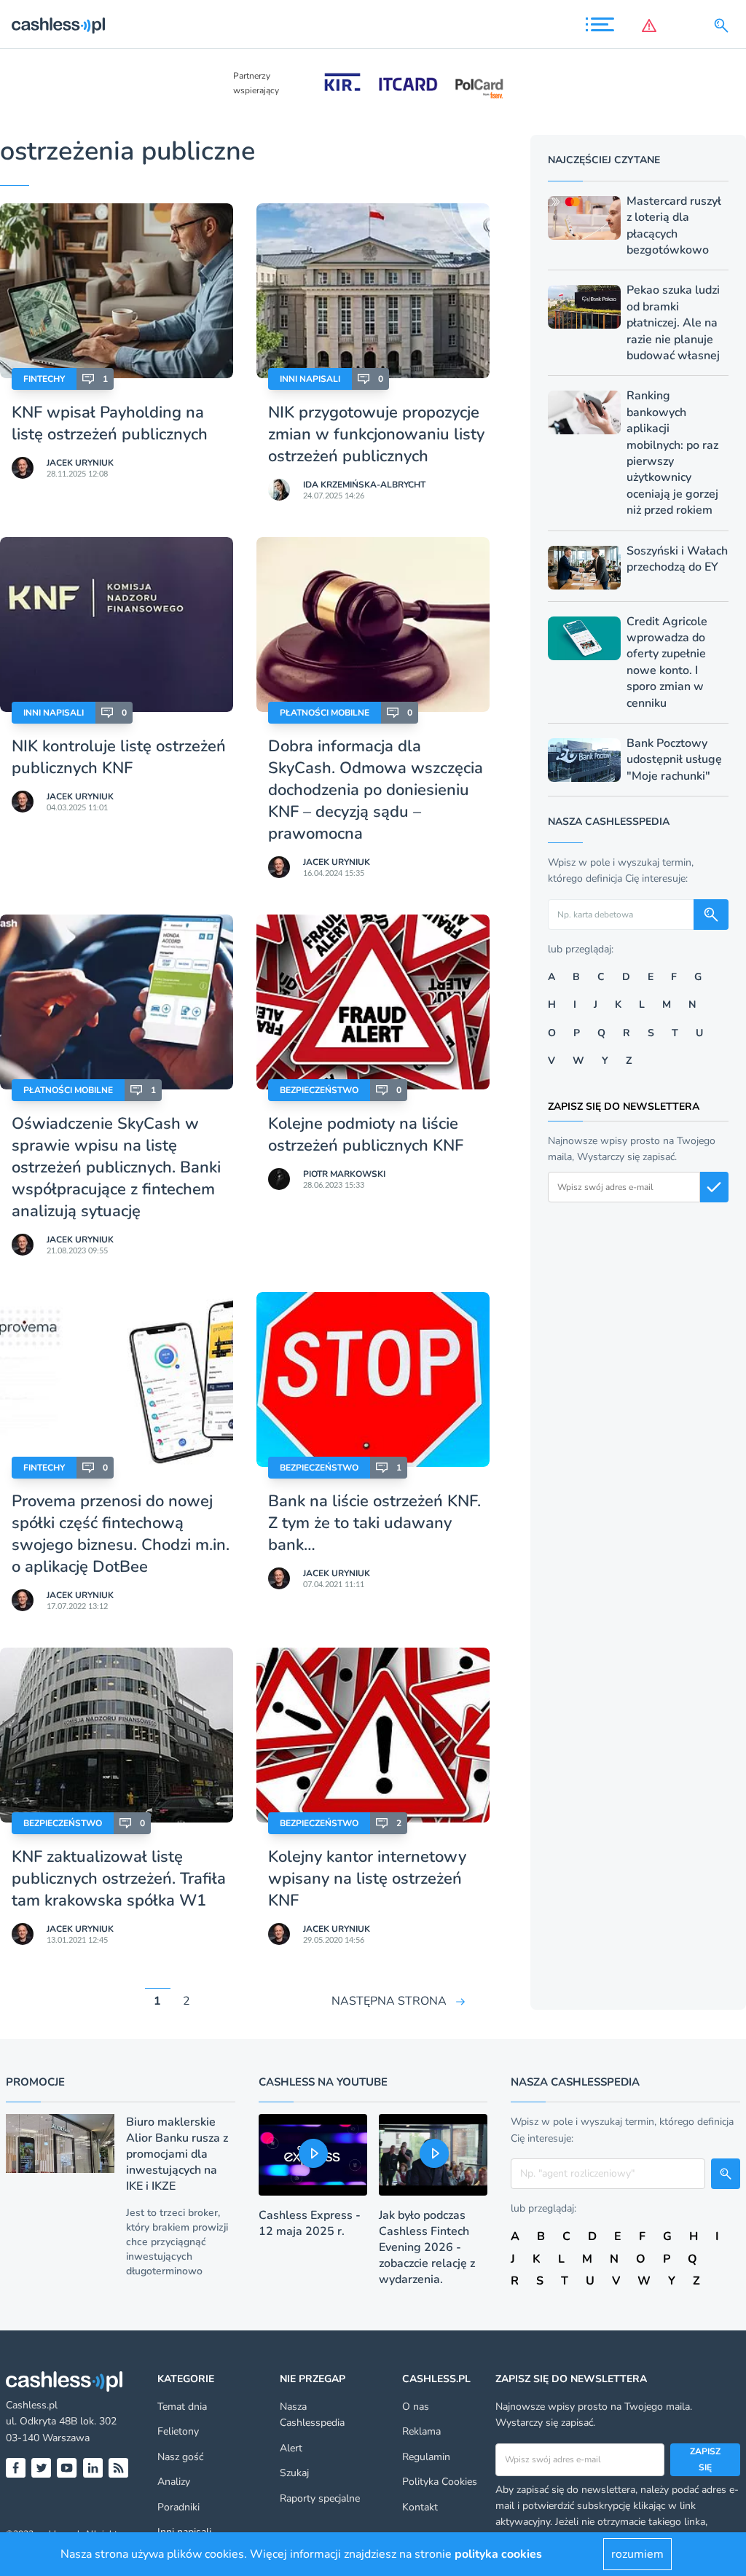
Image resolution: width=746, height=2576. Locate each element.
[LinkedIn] (93, 2468)
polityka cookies (498, 2554)
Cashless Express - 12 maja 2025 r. (310, 2223)
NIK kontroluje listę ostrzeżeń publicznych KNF (119, 757)
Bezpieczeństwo (319, 1090)
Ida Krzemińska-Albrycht (364, 485)
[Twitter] (41, 2468)
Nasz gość (180, 2457)
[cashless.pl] (58, 26)
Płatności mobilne (325, 713)
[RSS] (118, 2468)
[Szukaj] (724, 26)
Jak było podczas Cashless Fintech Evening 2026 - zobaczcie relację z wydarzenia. (427, 2247)
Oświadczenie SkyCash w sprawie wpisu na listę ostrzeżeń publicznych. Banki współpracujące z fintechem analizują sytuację (116, 1167)
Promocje (35, 2082)
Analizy (174, 2482)
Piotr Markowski (344, 1174)
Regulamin (426, 2457)
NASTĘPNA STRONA (389, 2001)
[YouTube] (67, 2468)
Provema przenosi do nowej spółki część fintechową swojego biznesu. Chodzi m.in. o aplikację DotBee (121, 1534)
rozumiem (637, 2554)
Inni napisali (310, 379)
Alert (291, 2448)
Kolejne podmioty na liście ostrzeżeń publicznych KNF (366, 1135)
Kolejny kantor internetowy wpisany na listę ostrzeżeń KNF (367, 1879)
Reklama (421, 2431)
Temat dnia (182, 2407)
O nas (416, 2407)
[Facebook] (16, 2468)
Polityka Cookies (440, 2482)
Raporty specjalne (320, 2498)
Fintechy (44, 379)
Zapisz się (705, 2459)
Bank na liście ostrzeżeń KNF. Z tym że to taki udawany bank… (374, 1523)
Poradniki (178, 2507)
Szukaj (294, 2473)
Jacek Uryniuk (80, 463)
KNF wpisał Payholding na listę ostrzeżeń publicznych (110, 423)
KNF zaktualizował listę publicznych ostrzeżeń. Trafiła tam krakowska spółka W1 (119, 1879)
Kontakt (420, 2507)
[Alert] (652, 26)
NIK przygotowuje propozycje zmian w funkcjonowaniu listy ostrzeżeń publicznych (376, 434)
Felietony (178, 2431)
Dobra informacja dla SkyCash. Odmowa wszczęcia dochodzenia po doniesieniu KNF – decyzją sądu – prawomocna (376, 790)
